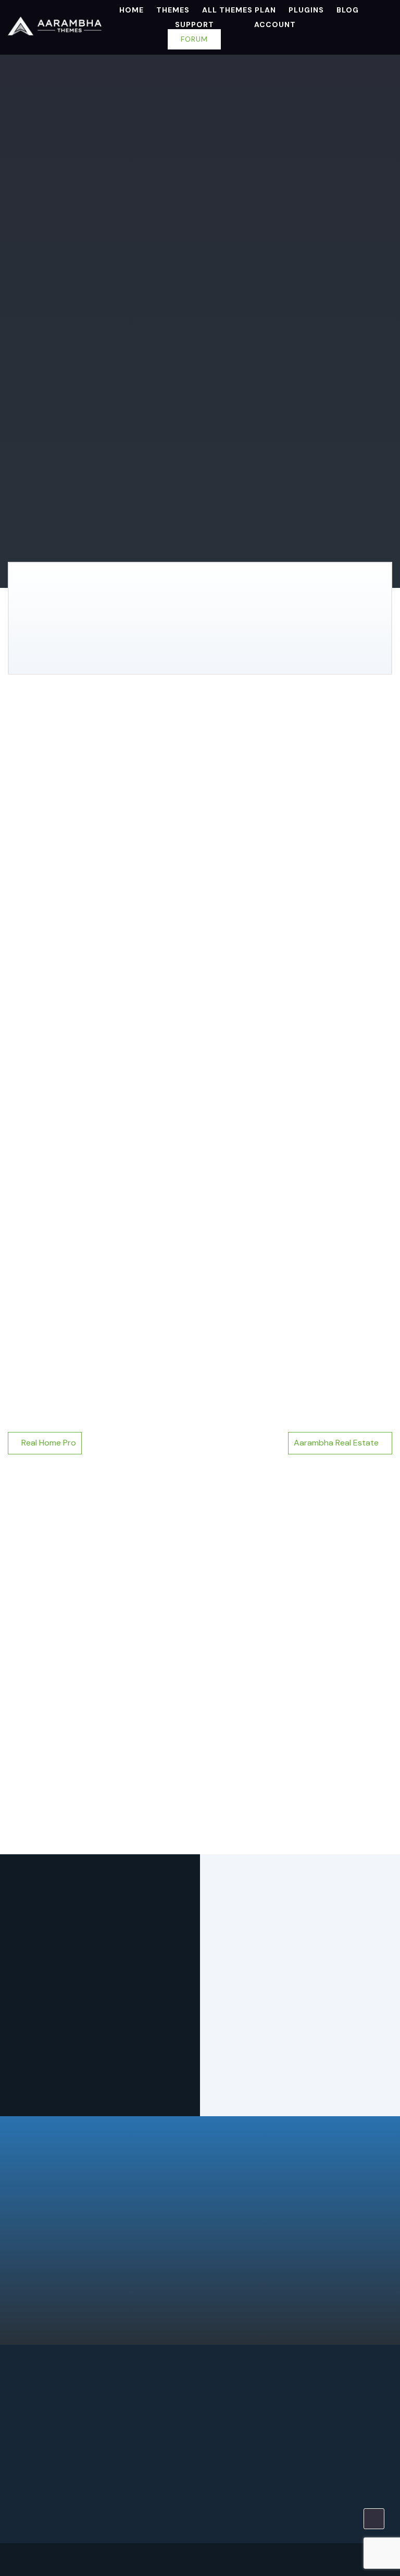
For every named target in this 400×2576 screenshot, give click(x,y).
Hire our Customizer (300, 2492)
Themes (173, 10)
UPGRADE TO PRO (54, 253)
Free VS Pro (191, 726)
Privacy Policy (75, 2564)
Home (132, 10)
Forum (194, 39)
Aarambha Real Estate (336, 1443)
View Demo (137, 1582)
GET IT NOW (200, 2222)
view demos (142, 253)
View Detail (65, 1582)
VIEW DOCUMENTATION (85, 290)
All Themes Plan (239, 10)
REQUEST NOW (100, 2464)
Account (275, 24)
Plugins (306, 10)
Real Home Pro (49, 1443)
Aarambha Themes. (117, 2553)
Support (195, 24)
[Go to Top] (374, 2519)
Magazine (52, 143)
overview (40, 726)
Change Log (266, 726)
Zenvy (223, 1694)
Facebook (359, 2559)
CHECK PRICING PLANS (231, 648)
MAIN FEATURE (114, 726)
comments (134, 750)
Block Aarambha (49, 1787)
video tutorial (52, 750)
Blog (348, 10)
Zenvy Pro (33, 1694)
